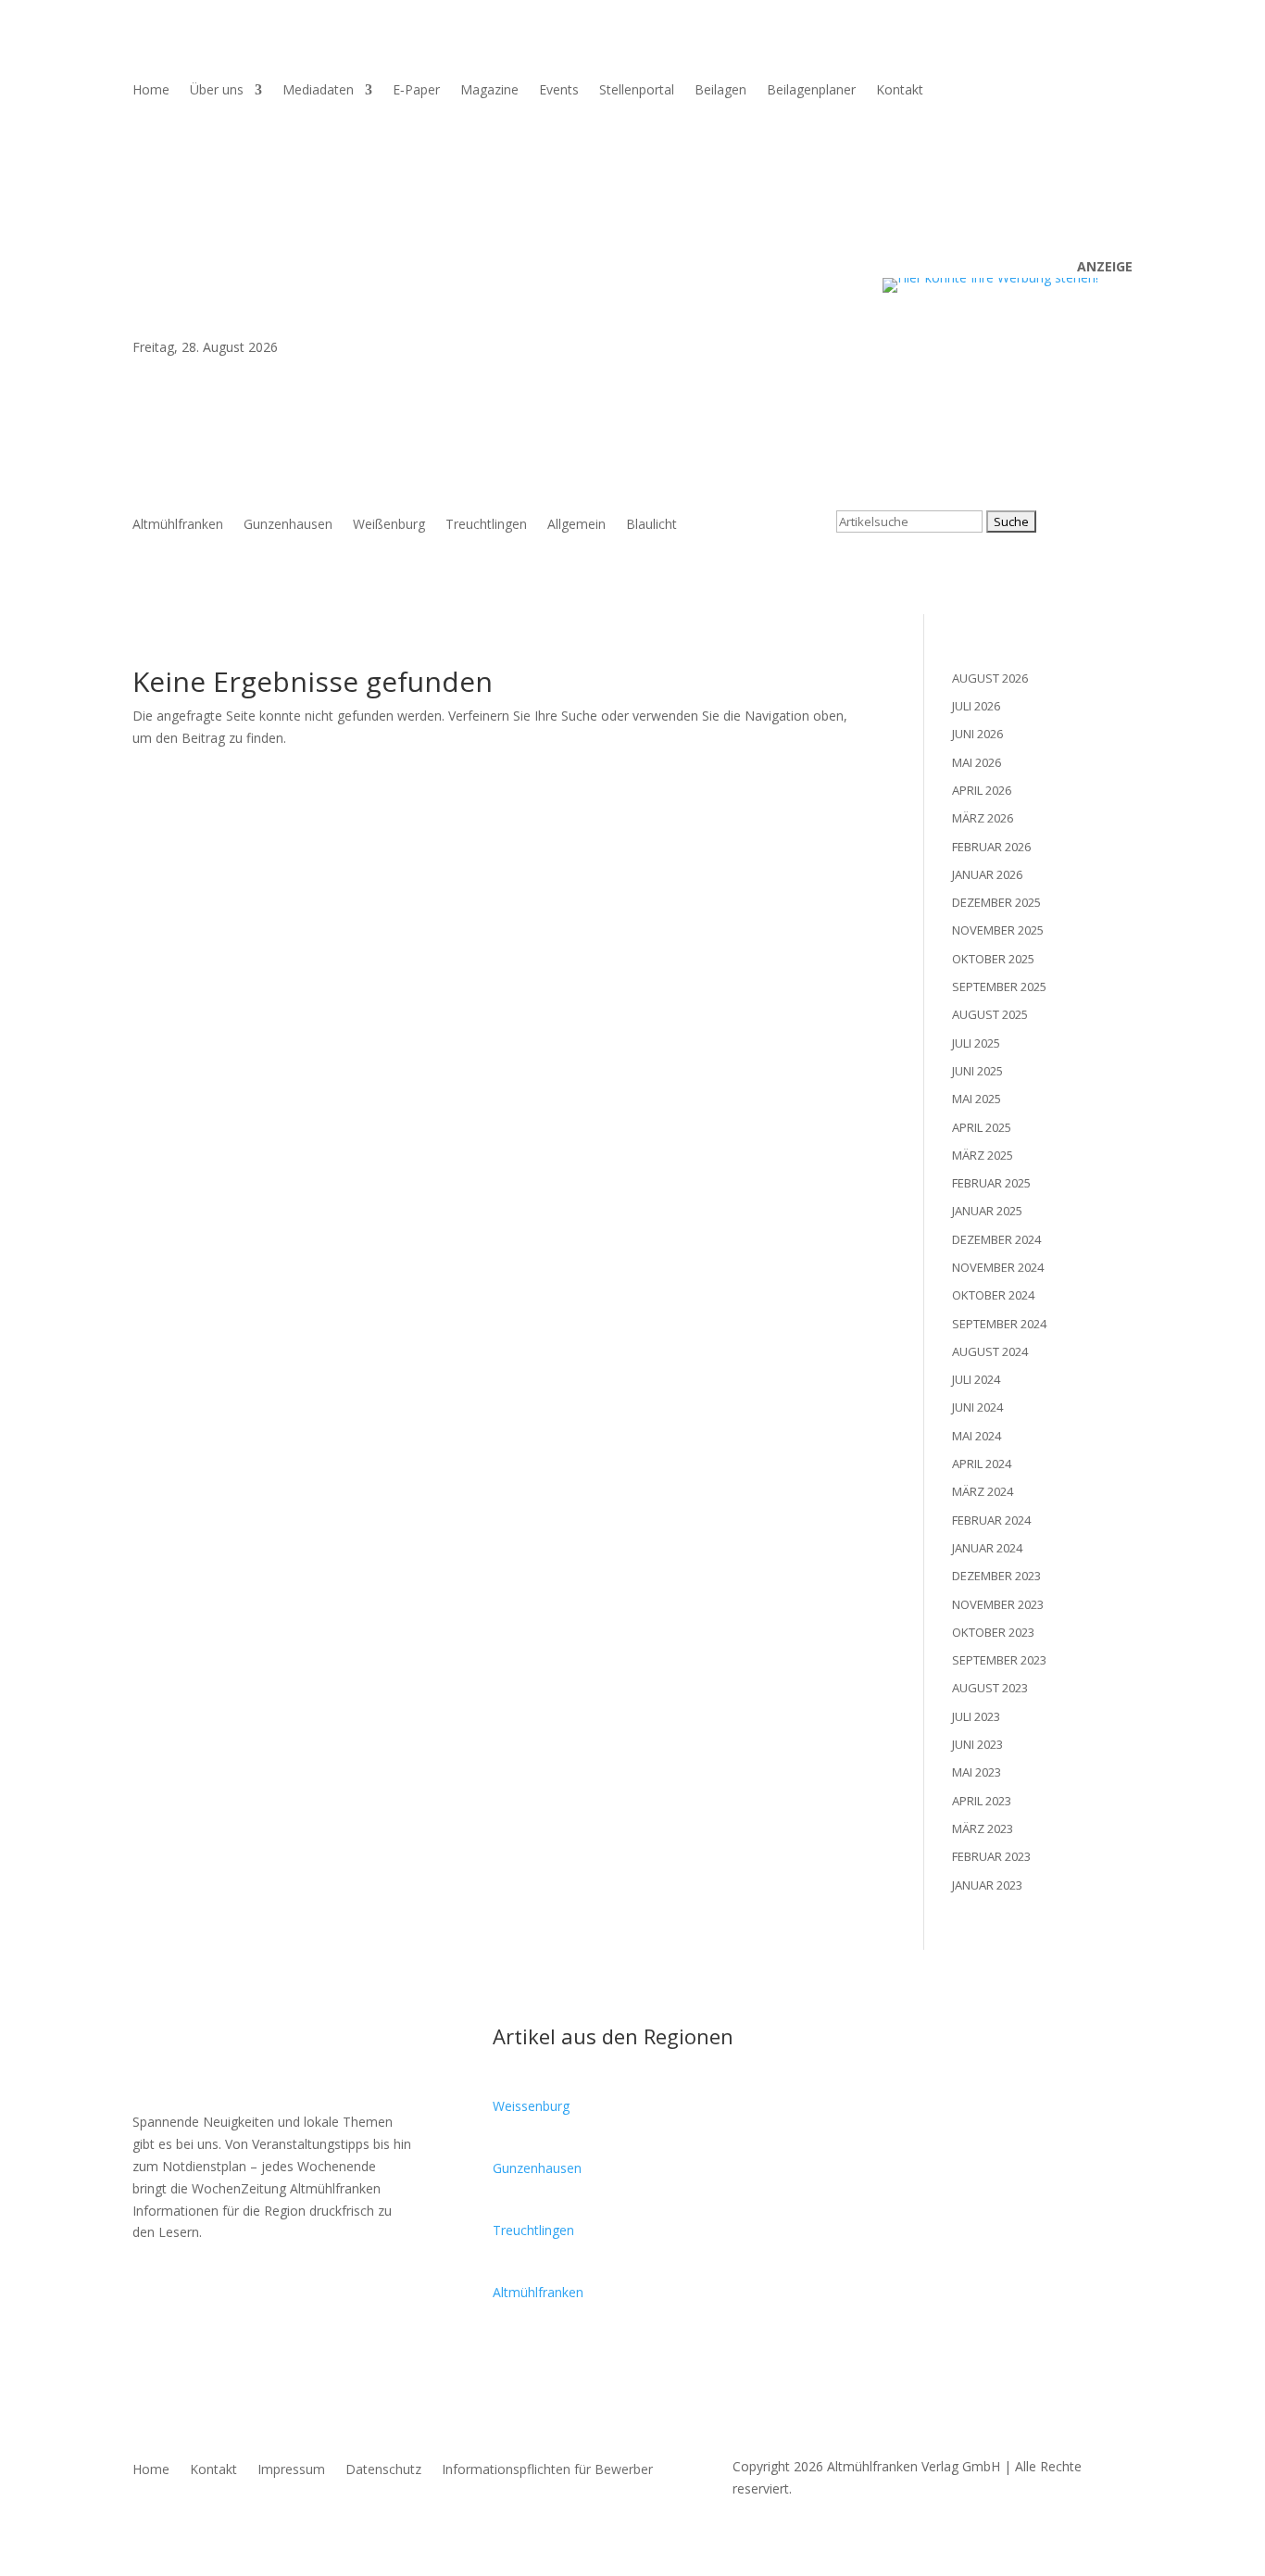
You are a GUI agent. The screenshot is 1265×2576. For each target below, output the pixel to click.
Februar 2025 (991, 1183)
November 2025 (998, 930)
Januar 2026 (987, 874)
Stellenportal (637, 91)
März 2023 (983, 1828)
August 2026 (990, 678)
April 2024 (982, 1464)
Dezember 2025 (996, 902)
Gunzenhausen (288, 525)
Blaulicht (651, 525)
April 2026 (982, 790)
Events (559, 91)
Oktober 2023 (993, 1632)
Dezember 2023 (996, 1576)
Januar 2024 (987, 1548)
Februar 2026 (991, 847)
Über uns (217, 91)
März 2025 (983, 1155)
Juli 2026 (976, 706)
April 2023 (982, 1801)
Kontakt (900, 91)
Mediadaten (318, 91)
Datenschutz (383, 2470)
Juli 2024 (976, 1379)
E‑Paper (416, 91)
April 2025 (982, 1127)
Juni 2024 (977, 1407)
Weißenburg (389, 525)
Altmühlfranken (178, 525)
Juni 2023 (977, 1744)
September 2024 (999, 1324)
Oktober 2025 (993, 959)
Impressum (291, 2470)
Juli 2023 (976, 1716)
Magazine (489, 91)
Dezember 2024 (996, 1239)
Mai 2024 (977, 1436)
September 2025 (999, 986)
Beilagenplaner (811, 91)
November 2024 (998, 1267)
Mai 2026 (977, 762)
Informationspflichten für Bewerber (547, 2470)
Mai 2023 (977, 1772)
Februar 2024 (991, 1520)
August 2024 (990, 1351)
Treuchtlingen (486, 525)
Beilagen (720, 91)
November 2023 (998, 1604)
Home (151, 91)
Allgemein (576, 525)
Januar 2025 (987, 1211)
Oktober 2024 (993, 1295)
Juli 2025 (976, 1043)
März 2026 (983, 818)
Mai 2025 (977, 1099)
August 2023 (990, 1688)
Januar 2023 (987, 1885)
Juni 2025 (977, 1071)
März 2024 (983, 1491)
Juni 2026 (977, 734)
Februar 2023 (991, 1856)
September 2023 (999, 1660)
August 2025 (990, 1014)
